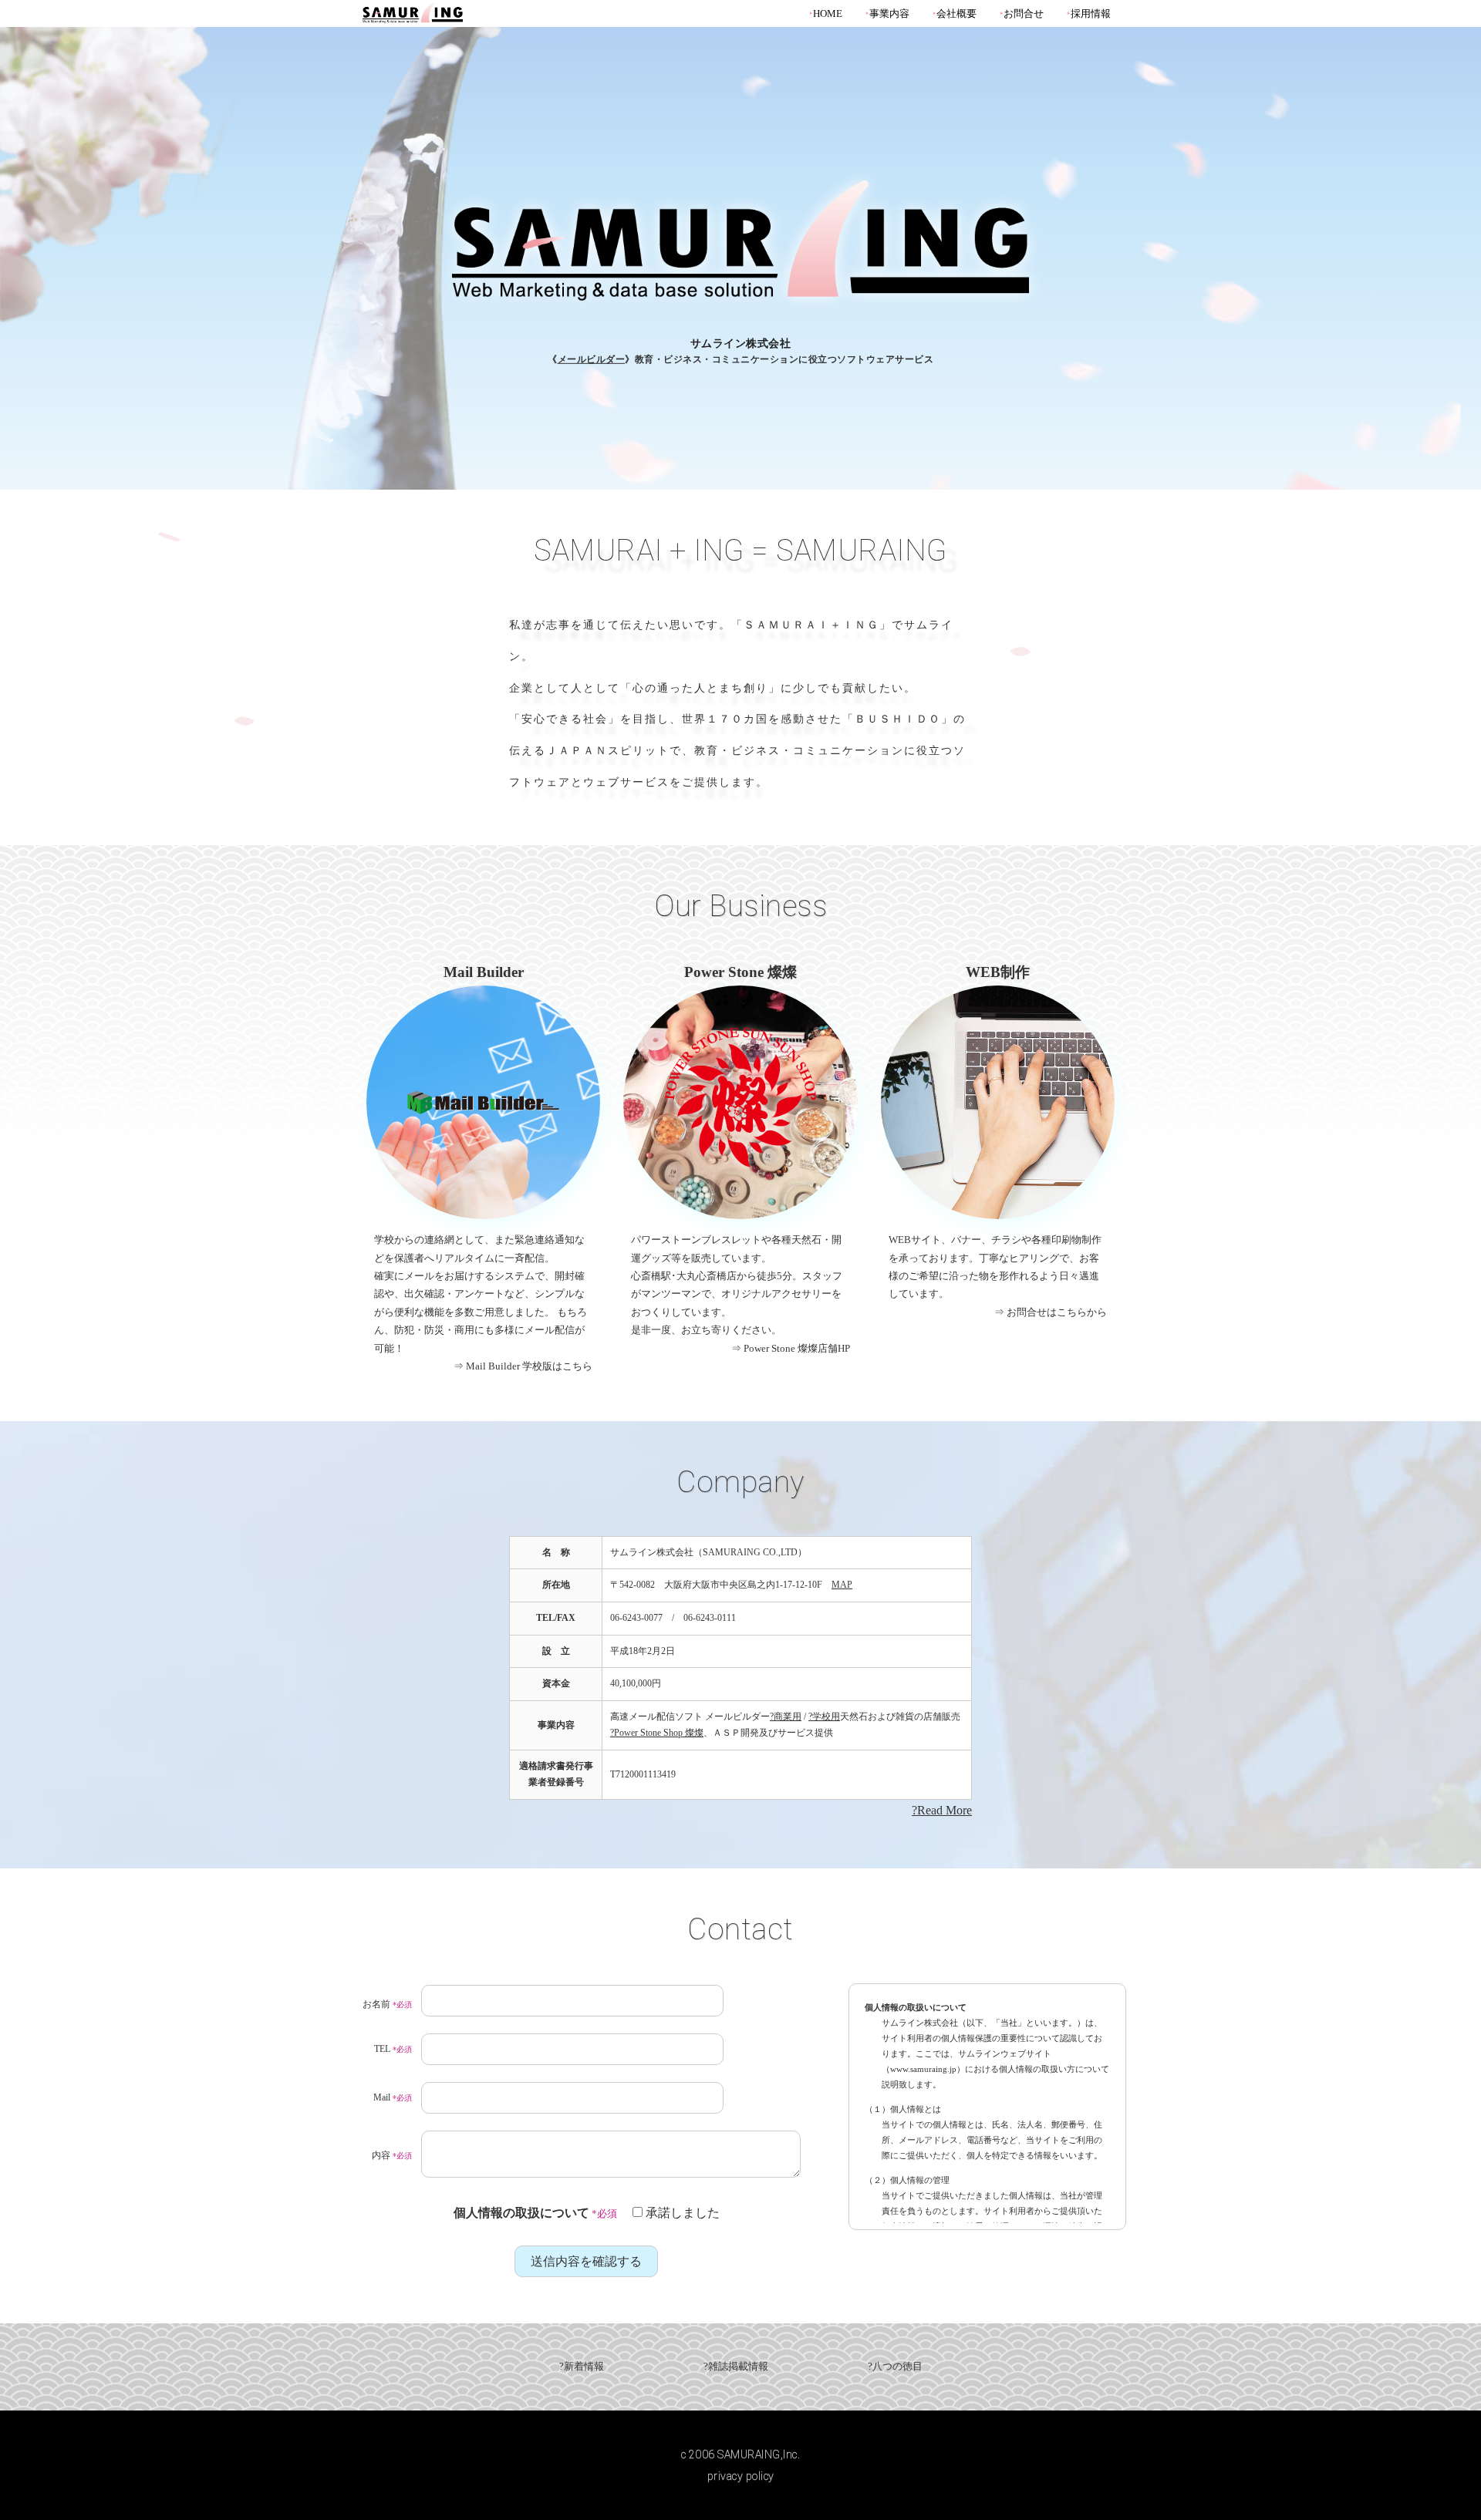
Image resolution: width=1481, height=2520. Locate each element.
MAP (842, 1585)
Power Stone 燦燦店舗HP (797, 1348)
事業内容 (889, 14)
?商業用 (786, 1716)
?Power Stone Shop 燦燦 (657, 1733)
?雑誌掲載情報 (736, 2367)
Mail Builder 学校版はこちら (529, 1366)
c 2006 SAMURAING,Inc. (741, 2454)
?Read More (942, 1810)
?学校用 (824, 1716)
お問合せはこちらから (1057, 1312)
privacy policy (741, 2476)
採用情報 (1091, 14)
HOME (828, 14)
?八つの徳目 (895, 2367)
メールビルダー (592, 359)
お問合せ (1024, 14)
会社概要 (956, 14)
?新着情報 (582, 2367)
